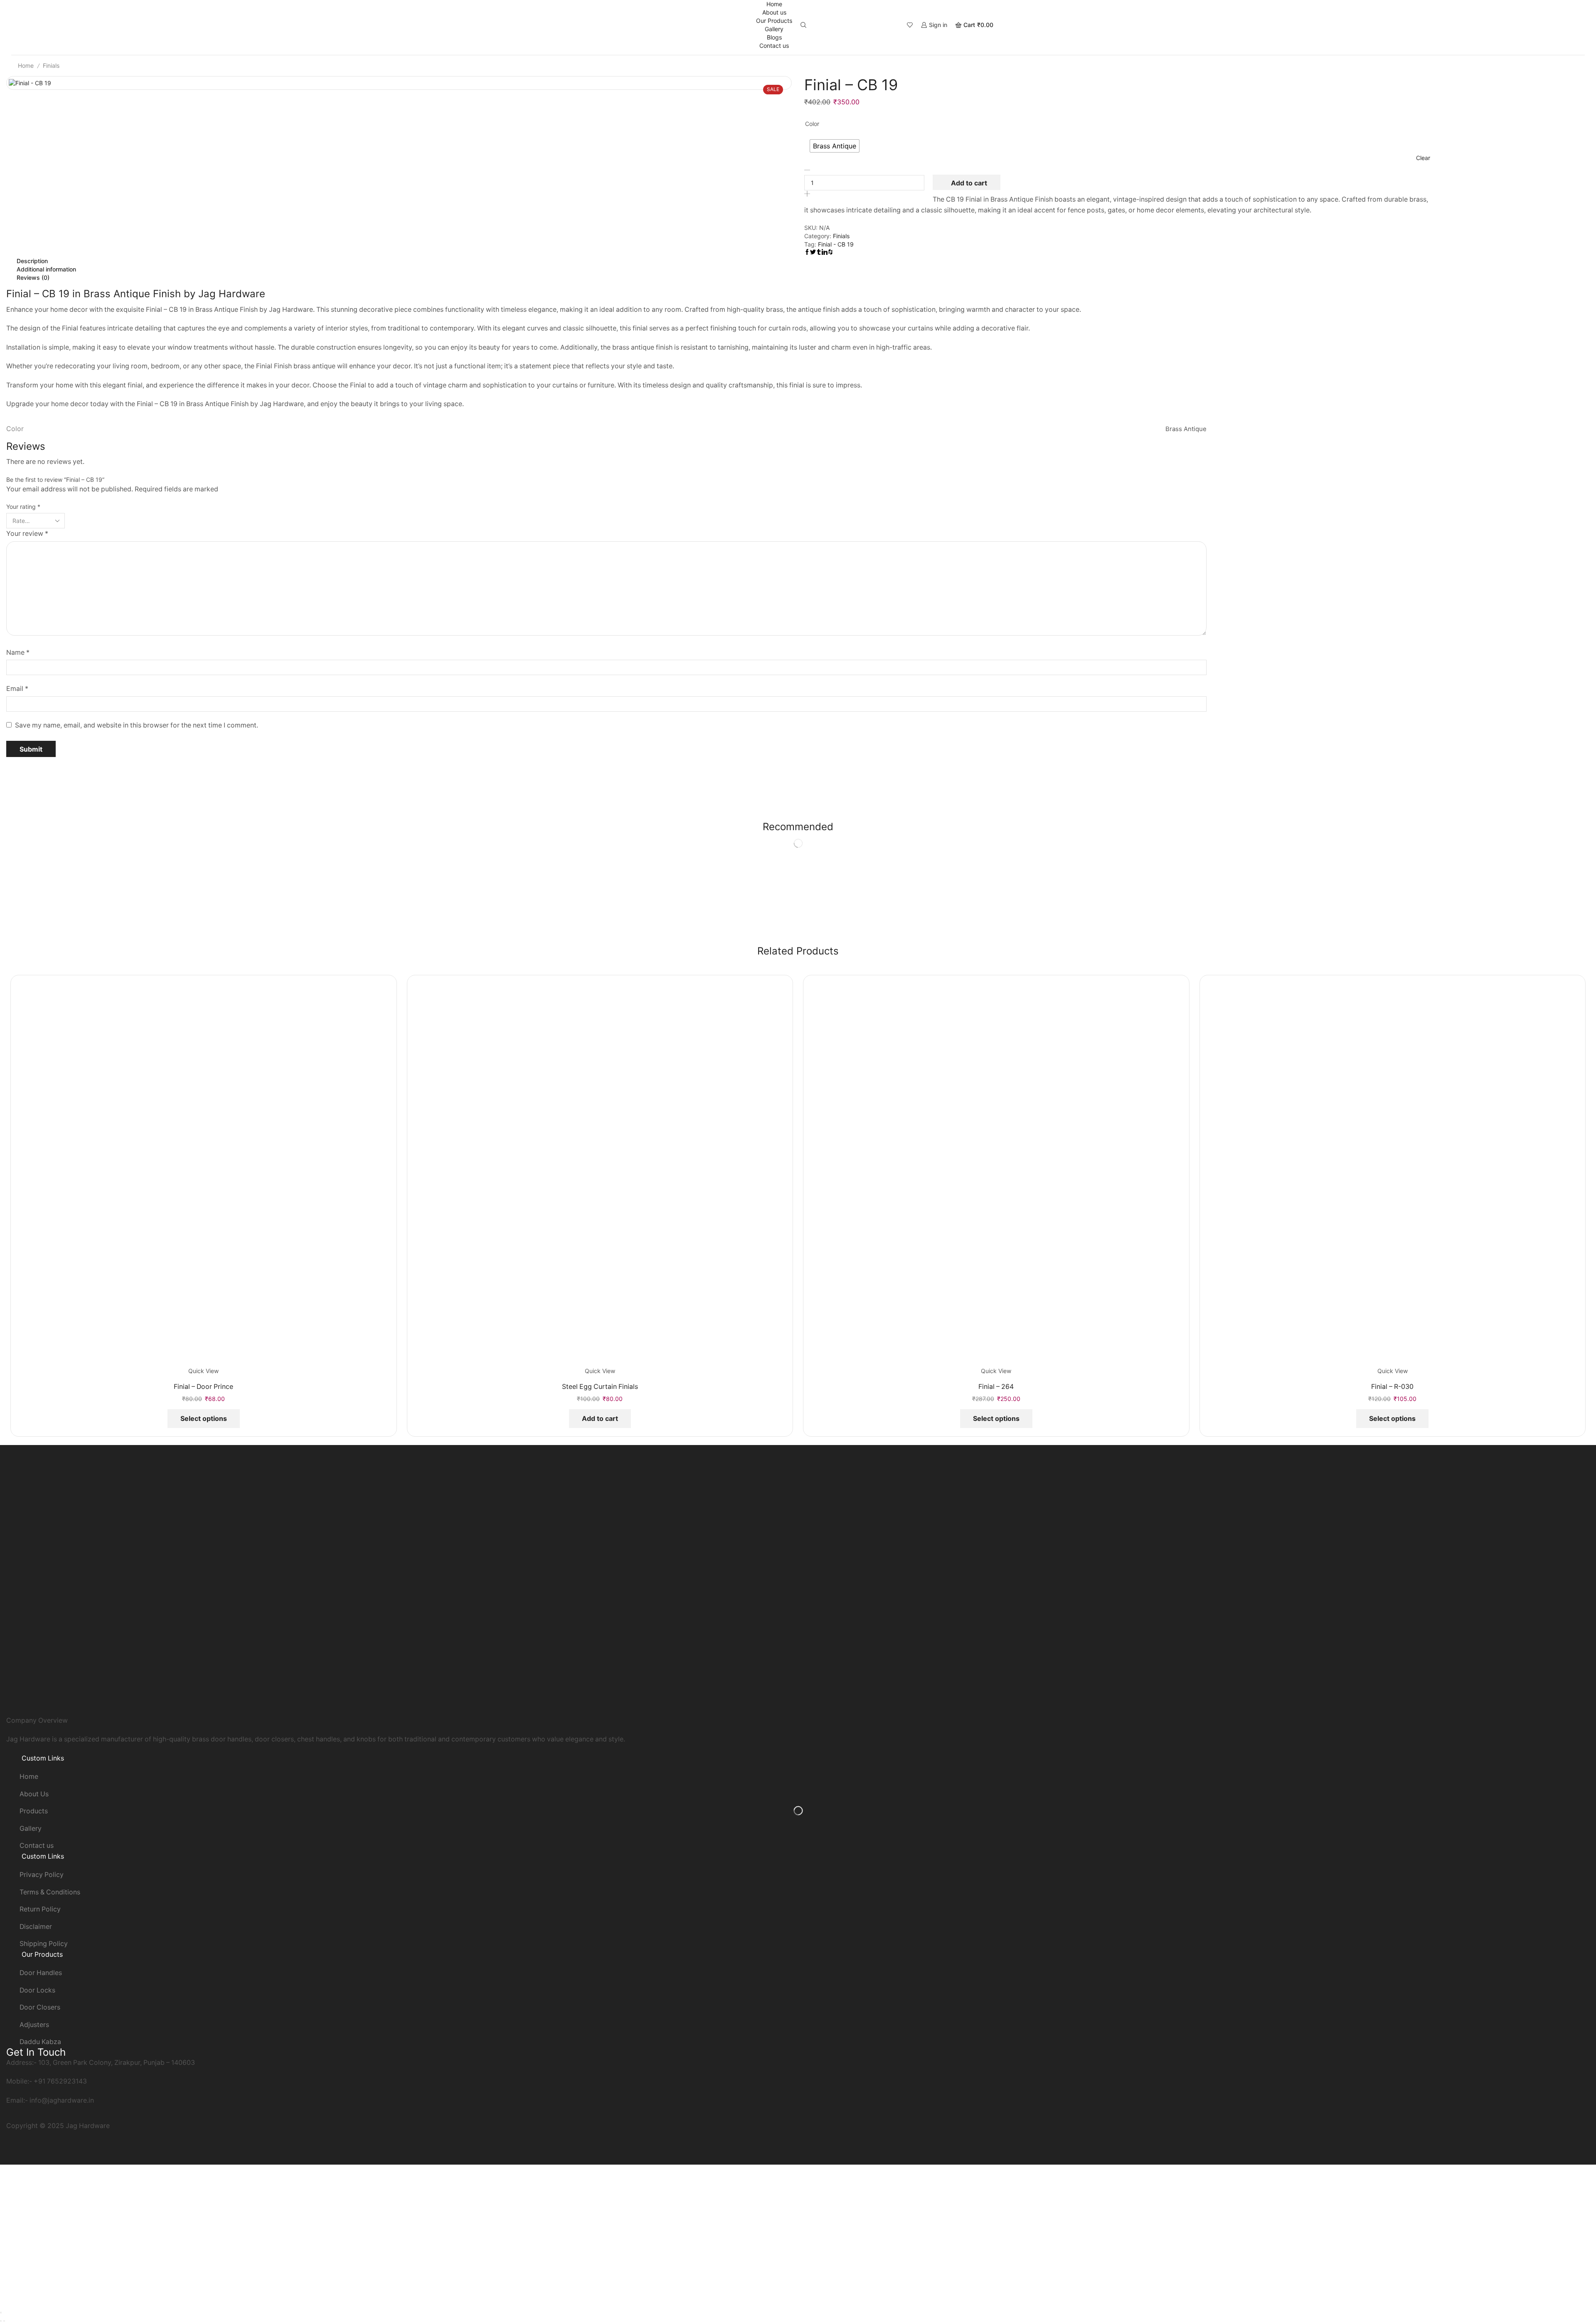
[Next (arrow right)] (4, 2321)
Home (774, 4)
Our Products (774, 21)
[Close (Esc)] (1, 2313)
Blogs (774, 37)
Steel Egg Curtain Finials (600, 1387)
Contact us (774, 46)
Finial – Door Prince (203, 1387)
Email (17, 689)
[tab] (606, 261)
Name (18, 652)
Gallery (774, 29)
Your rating (23, 507)
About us (774, 12)
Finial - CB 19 (836, 244)
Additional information (46, 269)
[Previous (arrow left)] (1, 2321)
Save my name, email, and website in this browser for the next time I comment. (137, 725)
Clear (1423, 158)
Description (32, 261)
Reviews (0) (33, 277)
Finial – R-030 (1392, 1387)
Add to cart (969, 183)
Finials (51, 65)
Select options (204, 1418)
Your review (27, 534)
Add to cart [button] (600, 1418)
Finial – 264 (996, 1387)
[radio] (835, 146)
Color (812, 124)
